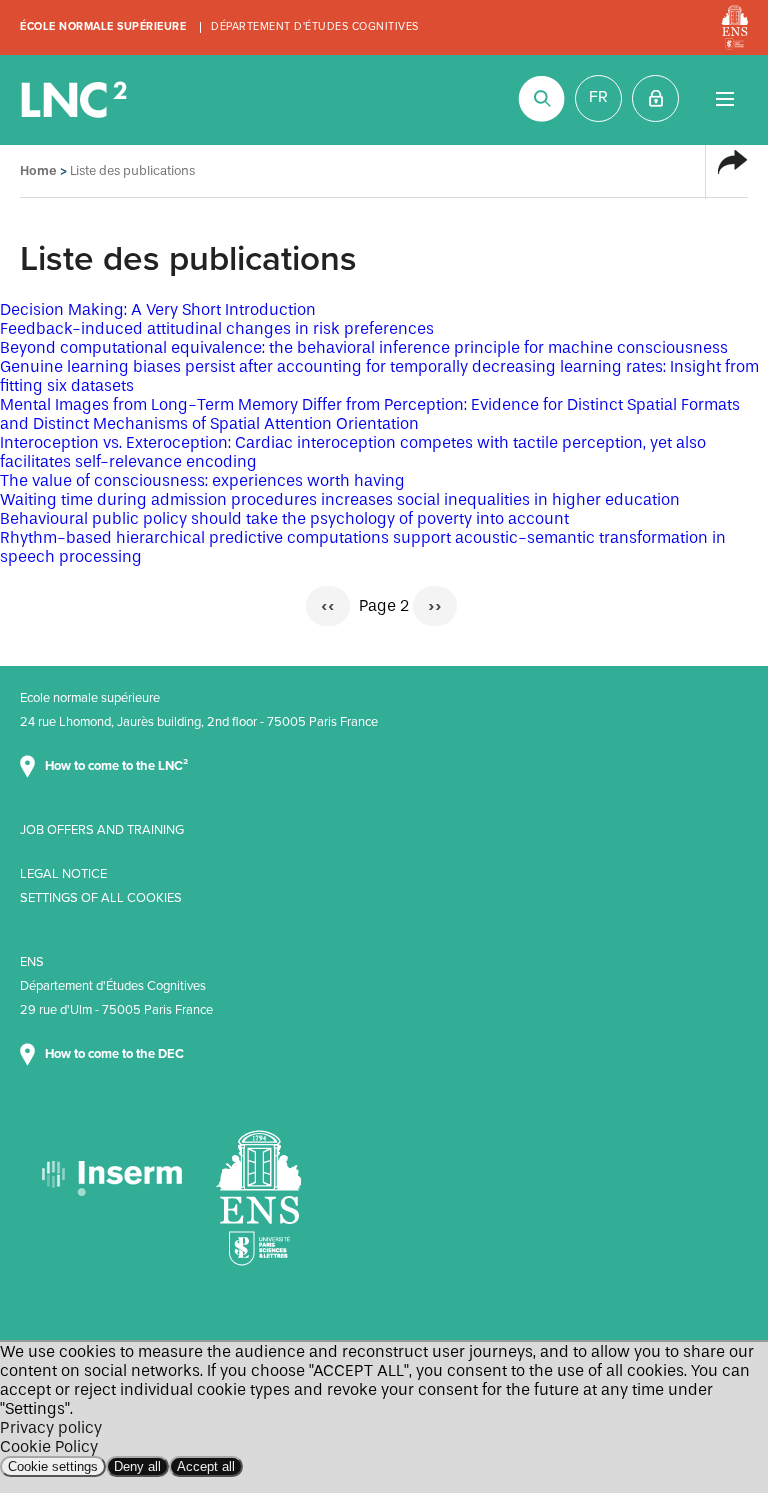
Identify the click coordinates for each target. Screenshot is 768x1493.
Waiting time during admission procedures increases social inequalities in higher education (340, 499)
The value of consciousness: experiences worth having (202, 480)
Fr (598, 97)
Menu (724, 98)
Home (38, 170)
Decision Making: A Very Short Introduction (158, 309)
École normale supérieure (103, 26)
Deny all (137, 1466)
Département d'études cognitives (315, 26)
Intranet (655, 98)
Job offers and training (102, 830)
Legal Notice (63, 874)
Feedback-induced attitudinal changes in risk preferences (217, 328)
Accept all (206, 1466)
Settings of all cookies (101, 898)
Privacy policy (51, 1427)
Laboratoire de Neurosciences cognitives (76, 100)
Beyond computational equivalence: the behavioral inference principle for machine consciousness (364, 347)
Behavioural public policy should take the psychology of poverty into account (284, 518)
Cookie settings (53, 1466)
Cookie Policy (49, 1446)
